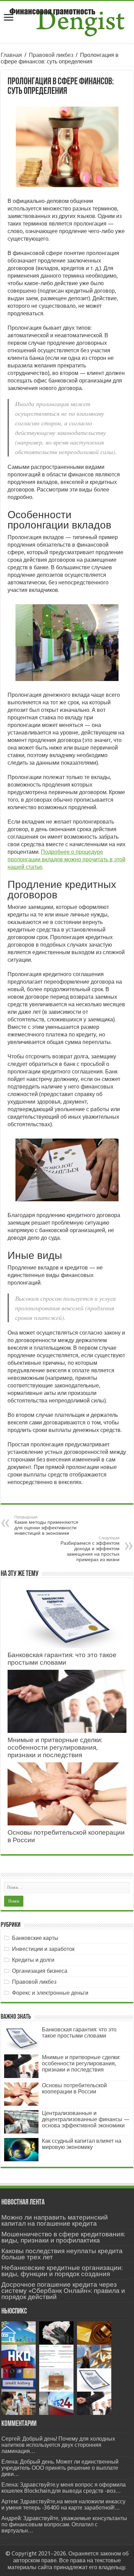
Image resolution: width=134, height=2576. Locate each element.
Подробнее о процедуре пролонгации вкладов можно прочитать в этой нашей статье (66, 859)
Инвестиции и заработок (43, 1949)
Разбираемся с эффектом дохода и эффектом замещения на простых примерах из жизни (90, 1549)
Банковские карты (35, 1938)
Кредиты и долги (33, 1960)
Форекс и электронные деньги (50, 1993)
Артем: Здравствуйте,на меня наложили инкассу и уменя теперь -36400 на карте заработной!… (63, 2505)
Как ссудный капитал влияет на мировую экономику (82, 2144)
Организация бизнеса (40, 1971)
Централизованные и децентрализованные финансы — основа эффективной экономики (86, 2119)
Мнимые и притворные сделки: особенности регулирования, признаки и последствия (55, 1747)
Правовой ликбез (51, 55)
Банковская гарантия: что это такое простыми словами (62, 1659)
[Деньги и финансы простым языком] (67, 21)
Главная (11, 55)
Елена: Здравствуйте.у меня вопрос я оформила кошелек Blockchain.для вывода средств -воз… (64, 2488)
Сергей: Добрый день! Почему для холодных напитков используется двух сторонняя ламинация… (58, 2445)
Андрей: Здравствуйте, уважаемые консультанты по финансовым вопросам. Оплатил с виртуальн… (64, 2524)
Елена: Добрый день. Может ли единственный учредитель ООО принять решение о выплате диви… (60, 2468)
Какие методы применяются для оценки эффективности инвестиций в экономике (46, 1525)
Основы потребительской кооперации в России (74, 2088)
